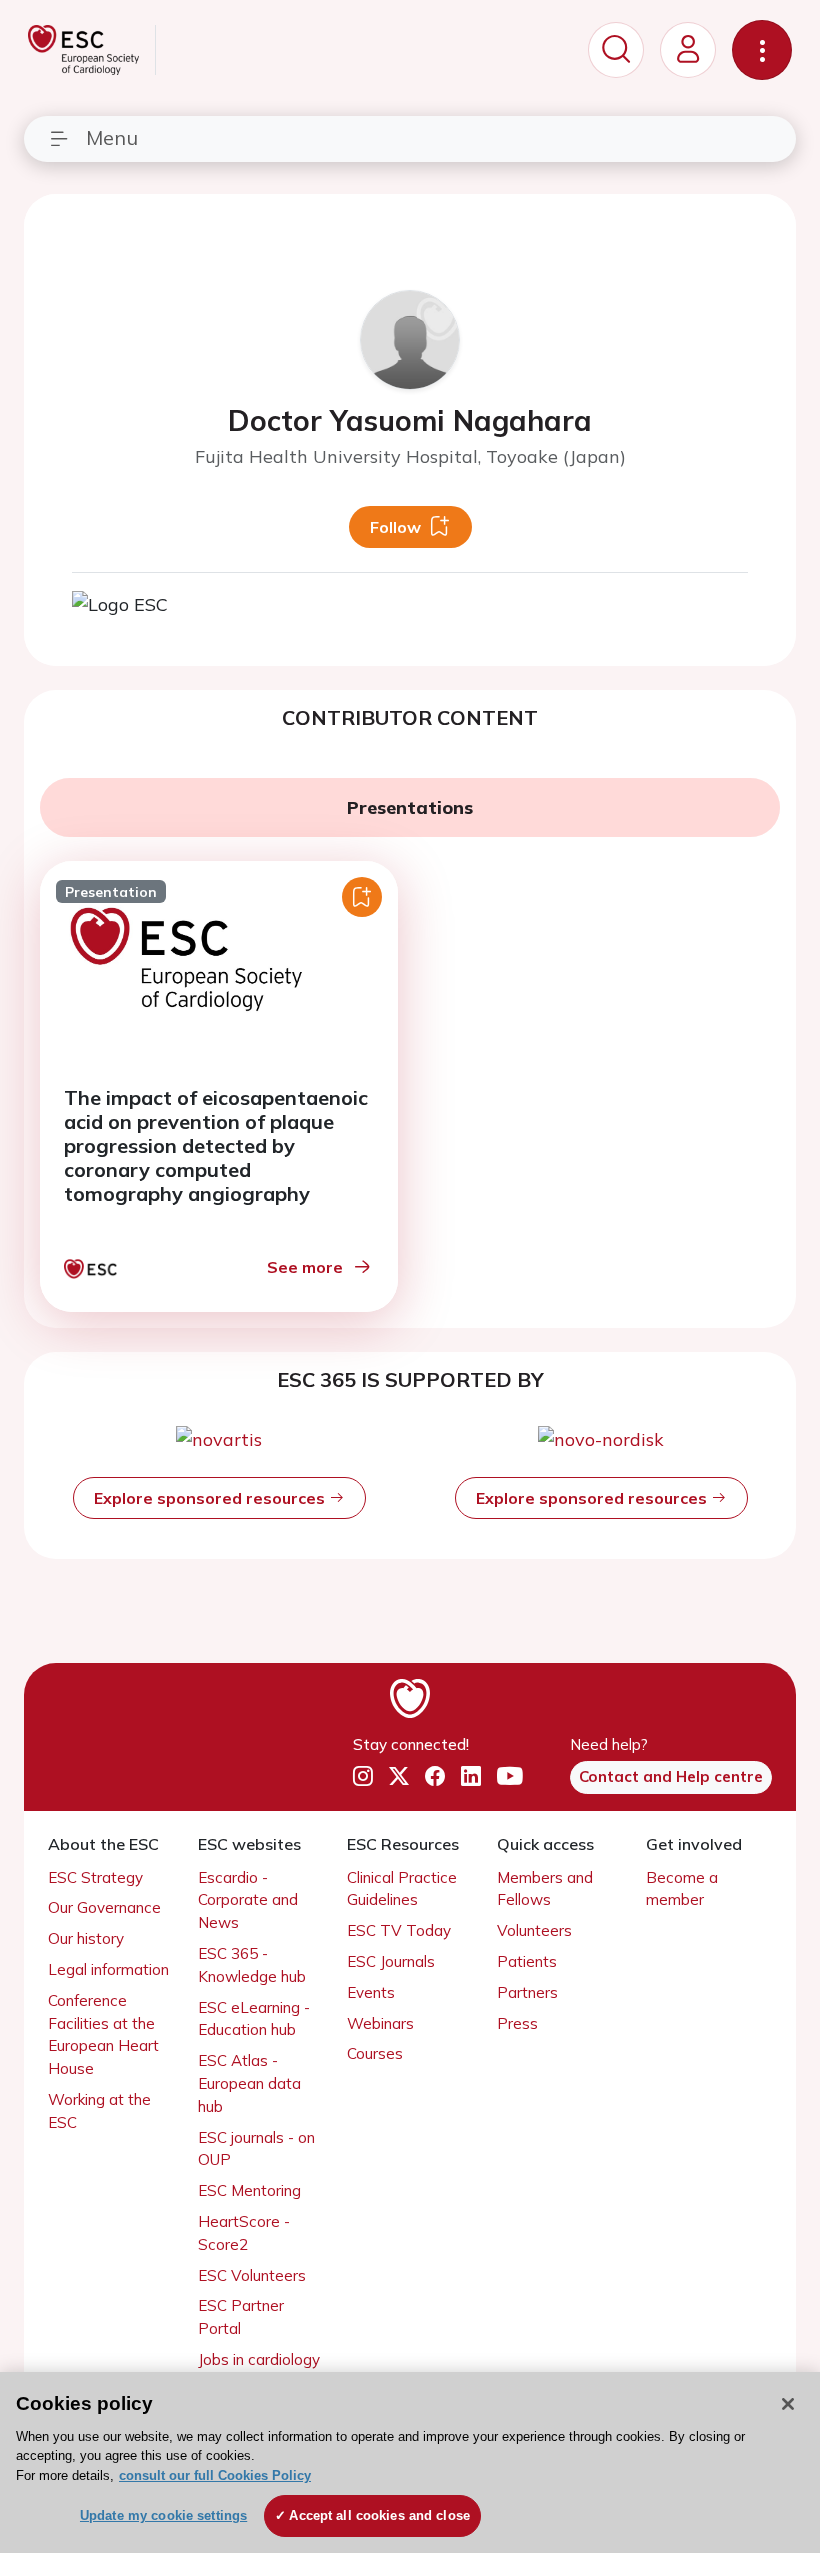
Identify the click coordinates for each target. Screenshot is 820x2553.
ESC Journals (391, 1961)
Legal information (108, 1969)
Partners (527, 1992)
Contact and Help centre (671, 1776)
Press (517, 2023)
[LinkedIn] (471, 1776)
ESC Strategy (95, 1877)
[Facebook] (435, 1776)
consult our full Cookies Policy (215, 2475)
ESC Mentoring (249, 2190)
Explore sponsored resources (211, 1498)
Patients (527, 1961)
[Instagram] (363, 1776)
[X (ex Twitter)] (399, 1776)
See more (305, 1267)
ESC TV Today (399, 1930)
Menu (112, 137)
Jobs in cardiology (259, 2359)
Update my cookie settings (163, 2515)
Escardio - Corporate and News (248, 1900)
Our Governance (104, 1907)
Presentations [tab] (410, 807)
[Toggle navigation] (762, 50)
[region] (410, 2462)
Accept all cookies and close (379, 2515)
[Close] (788, 2404)
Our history (86, 1938)
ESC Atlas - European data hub (249, 2083)
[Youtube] (510, 1776)
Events (371, 1992)
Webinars (380, 2023)
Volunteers (534, 1930)
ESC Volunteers (252, 2275)
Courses (375, 2053)
